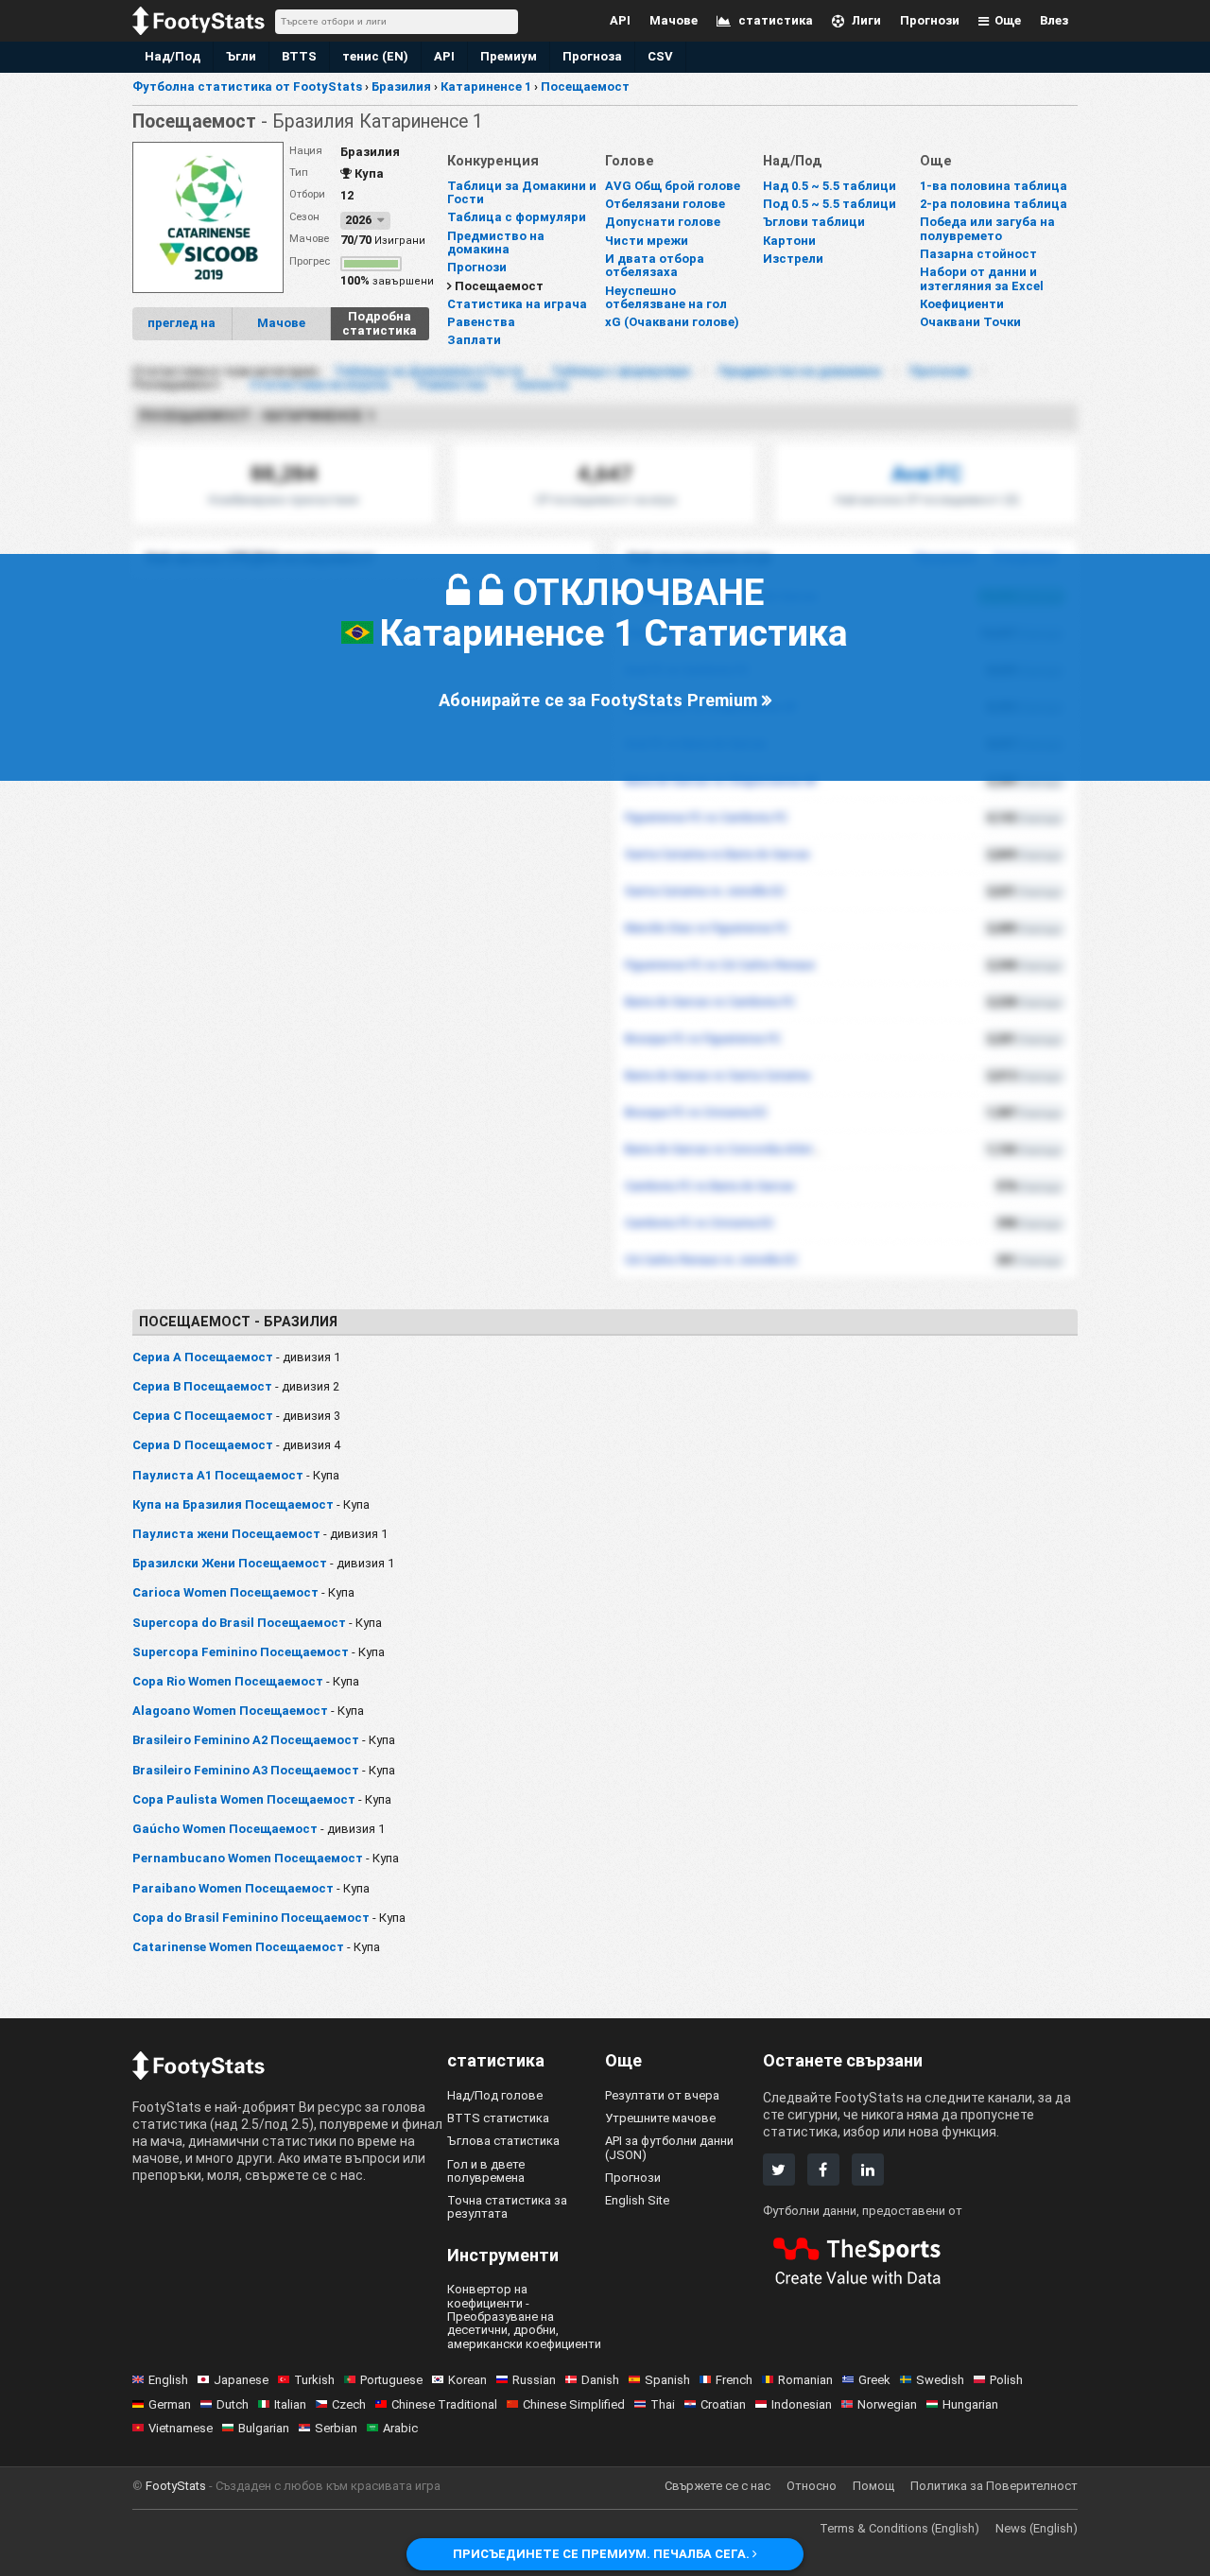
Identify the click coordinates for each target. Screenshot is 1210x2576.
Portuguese (391, 2380)
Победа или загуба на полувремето (987, 228)
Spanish (667, 2380)
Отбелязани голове (665, 204)
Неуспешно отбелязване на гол (666, 297)
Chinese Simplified (574, 2404)
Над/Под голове (495, 2095)
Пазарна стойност (978, 254)
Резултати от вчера (662, 2095)
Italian (290, 2404)
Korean (467, 2380)
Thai (663, 2404)
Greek (874, 2380)
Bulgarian (264, 2428)
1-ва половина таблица (994, 186)
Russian (534, 2380)
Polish (1006, 2380)
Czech (349, 2404)
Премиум (509, 56)
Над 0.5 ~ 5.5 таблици (830, 186)
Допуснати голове (663, 222)
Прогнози (477, 267)
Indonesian (802, 2404)
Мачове (281, 323)
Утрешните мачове (660, 2118)
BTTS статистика (498, 2118)
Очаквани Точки (970, 322)
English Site (637, 2200)
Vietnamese (181, 2428)
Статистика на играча (517, 304)
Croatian (723, 2404)
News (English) (1037, 2528)
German (170, 2404)
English (168, 2380)
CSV (660, 56)
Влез (1054, 20)
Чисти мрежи (647, 241)
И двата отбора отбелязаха (655, 265)
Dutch (233, 2404)
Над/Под (173, 56)
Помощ (873, 2486)
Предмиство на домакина (496, 242)
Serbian (336, 2428)
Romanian (805, 2380)
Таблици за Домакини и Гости (522, 192)
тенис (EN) (375, 56)
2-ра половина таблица (994, 204)
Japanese (241, 2380)
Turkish (314, 2380)
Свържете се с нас (717, 2486)
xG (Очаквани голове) (672, 322)
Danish (600, 2380)
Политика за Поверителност (994, 2486)
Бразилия (370, 152)
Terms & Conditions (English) (899, 2528)
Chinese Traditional (444, 2404)
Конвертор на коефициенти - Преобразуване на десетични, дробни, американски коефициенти (524, 2316)
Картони (789, 241)
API (444, 56)
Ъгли (241, 56)
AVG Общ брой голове (673, 186)
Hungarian (970, 2404)
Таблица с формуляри (517, 217)
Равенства (481, 322)
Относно (812, 2486)
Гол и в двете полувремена (486, 2171)
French (734, 2380)
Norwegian (887, 2404)
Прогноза (592, 56)
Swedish (940, 2380)
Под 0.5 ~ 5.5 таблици (830, 204)
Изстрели (793, 259)
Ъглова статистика (503, 2141)
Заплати (474, 340)
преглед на (181, 323)
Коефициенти (962, 304)
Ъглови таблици (814, 222)
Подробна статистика (380, 323)
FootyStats (176, 2486)
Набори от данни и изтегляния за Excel (982, 278)
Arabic (400, 2428)
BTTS (299, 56)
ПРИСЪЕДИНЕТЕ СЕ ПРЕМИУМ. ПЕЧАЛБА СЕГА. (603, 2554)
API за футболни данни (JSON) (669, 2147)
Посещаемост (499, 286)
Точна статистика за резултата (507, 2207)
